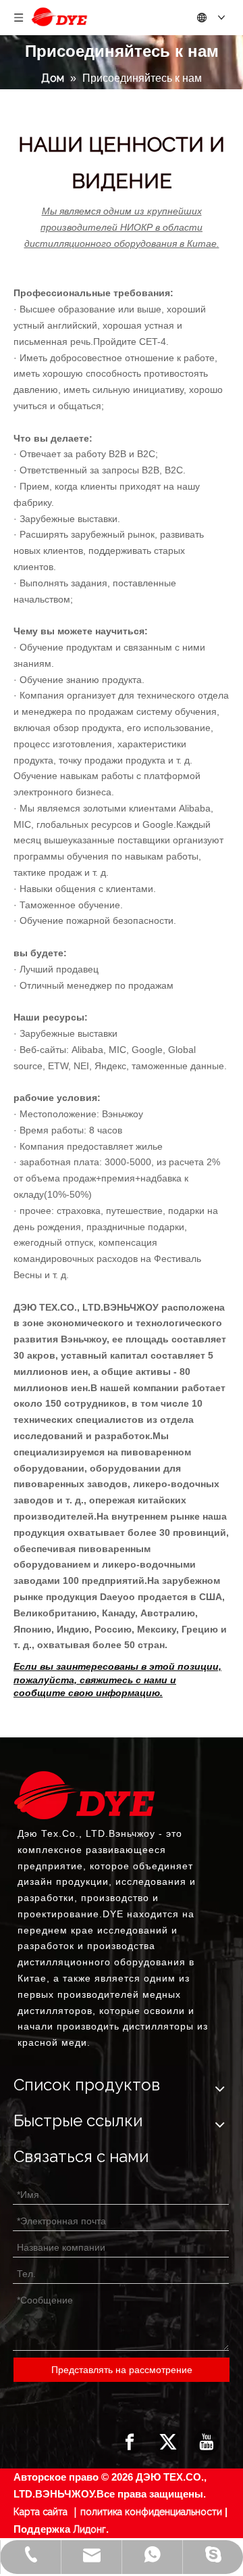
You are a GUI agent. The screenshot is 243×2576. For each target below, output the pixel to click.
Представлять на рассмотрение (122, 2370)
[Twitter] (168, 2442)
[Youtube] (207, 2442)
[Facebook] (130, 2442)
